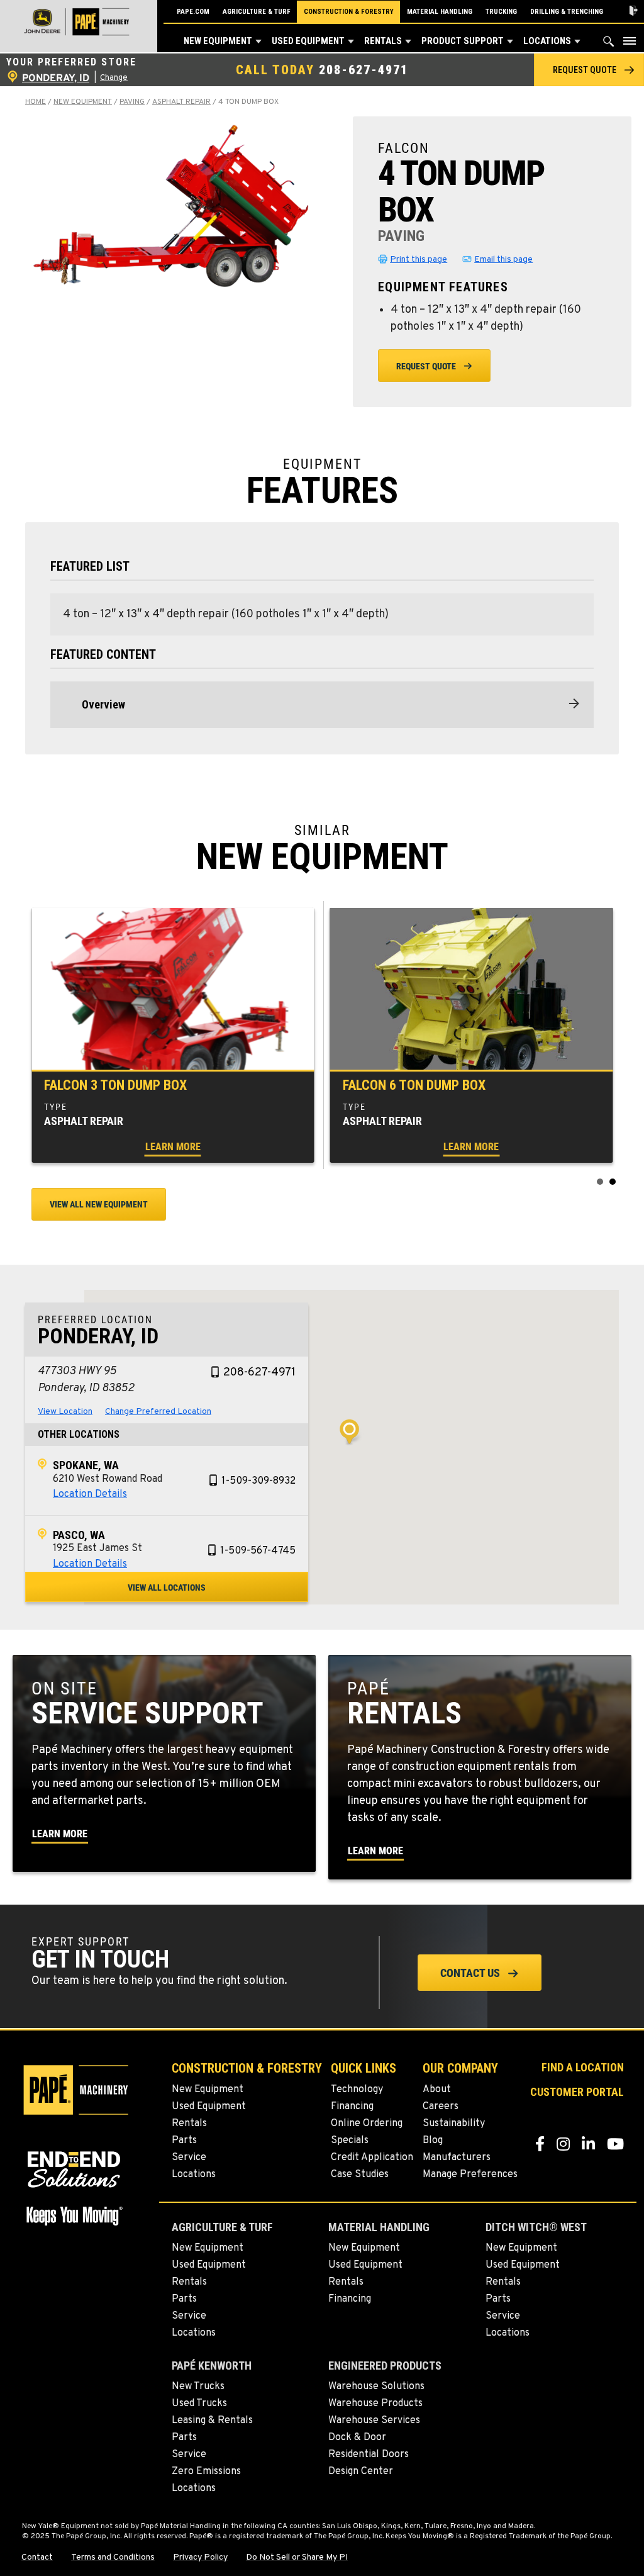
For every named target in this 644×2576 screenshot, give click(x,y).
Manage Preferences (470, 2175)
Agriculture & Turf (257, 12)
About (437, 2090)
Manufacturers (457, 2158)
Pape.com (193, 12)
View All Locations (167, 1588)
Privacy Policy (200, 2558)
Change (114, 78)
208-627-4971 (364, 70)
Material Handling (440, 12)
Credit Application (372, 2158)
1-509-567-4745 (258, 1551)
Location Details (90, 1494)
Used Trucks (199, 2404)
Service (189, 2158)
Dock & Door (357, 2438)
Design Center (361, 2472)
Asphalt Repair (181, 102)
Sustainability (454, 2124)
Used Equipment (308, 41)
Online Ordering (367, 2124)
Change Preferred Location (158, 1412)
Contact (37, 2558)
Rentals (383, 41)
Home (36, 102)
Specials (350, 2141)
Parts (184, 2141)
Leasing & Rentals (212, 2421)
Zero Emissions (206, 2472)
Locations (547, 41)
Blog (433, 2141)
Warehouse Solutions (376, 2387)
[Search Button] (609, 44)
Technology (357, 2090)
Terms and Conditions (113, 2558)
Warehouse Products (375, 2404)
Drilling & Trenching (567, 12)
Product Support (463, 41)
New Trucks (198, 2387)
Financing (352, 2107)
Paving (132, 102)
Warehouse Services (374, 2421)
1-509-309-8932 (258, 1481)
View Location (65, 1412)
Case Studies (360, 2175)
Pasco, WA (79, 1535)
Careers (441, 2107)
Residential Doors (369, 2455)
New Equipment (218, 41)
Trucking (501, 12)
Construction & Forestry (349, 12)
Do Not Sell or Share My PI (297, 2558)
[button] (258, 42)
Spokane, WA (86, 1465)
